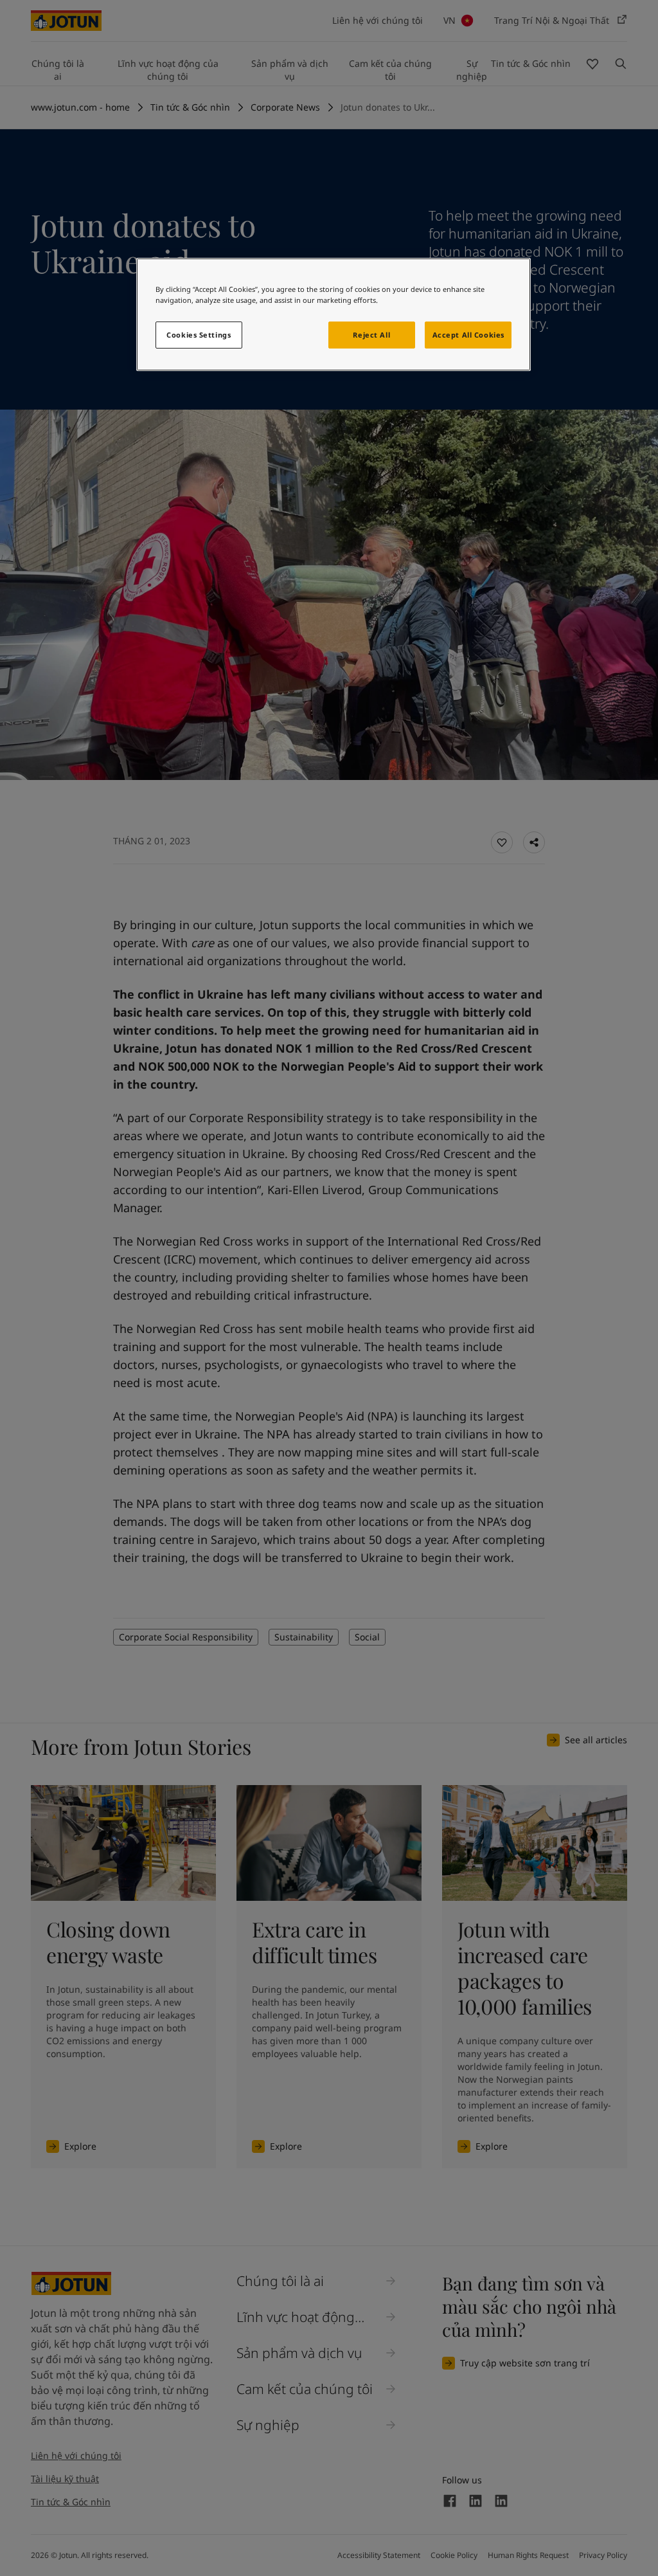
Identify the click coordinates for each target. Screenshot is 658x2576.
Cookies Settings (199, 335)
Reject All (371, 335)
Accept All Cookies (468, 335)
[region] (333, 314)
